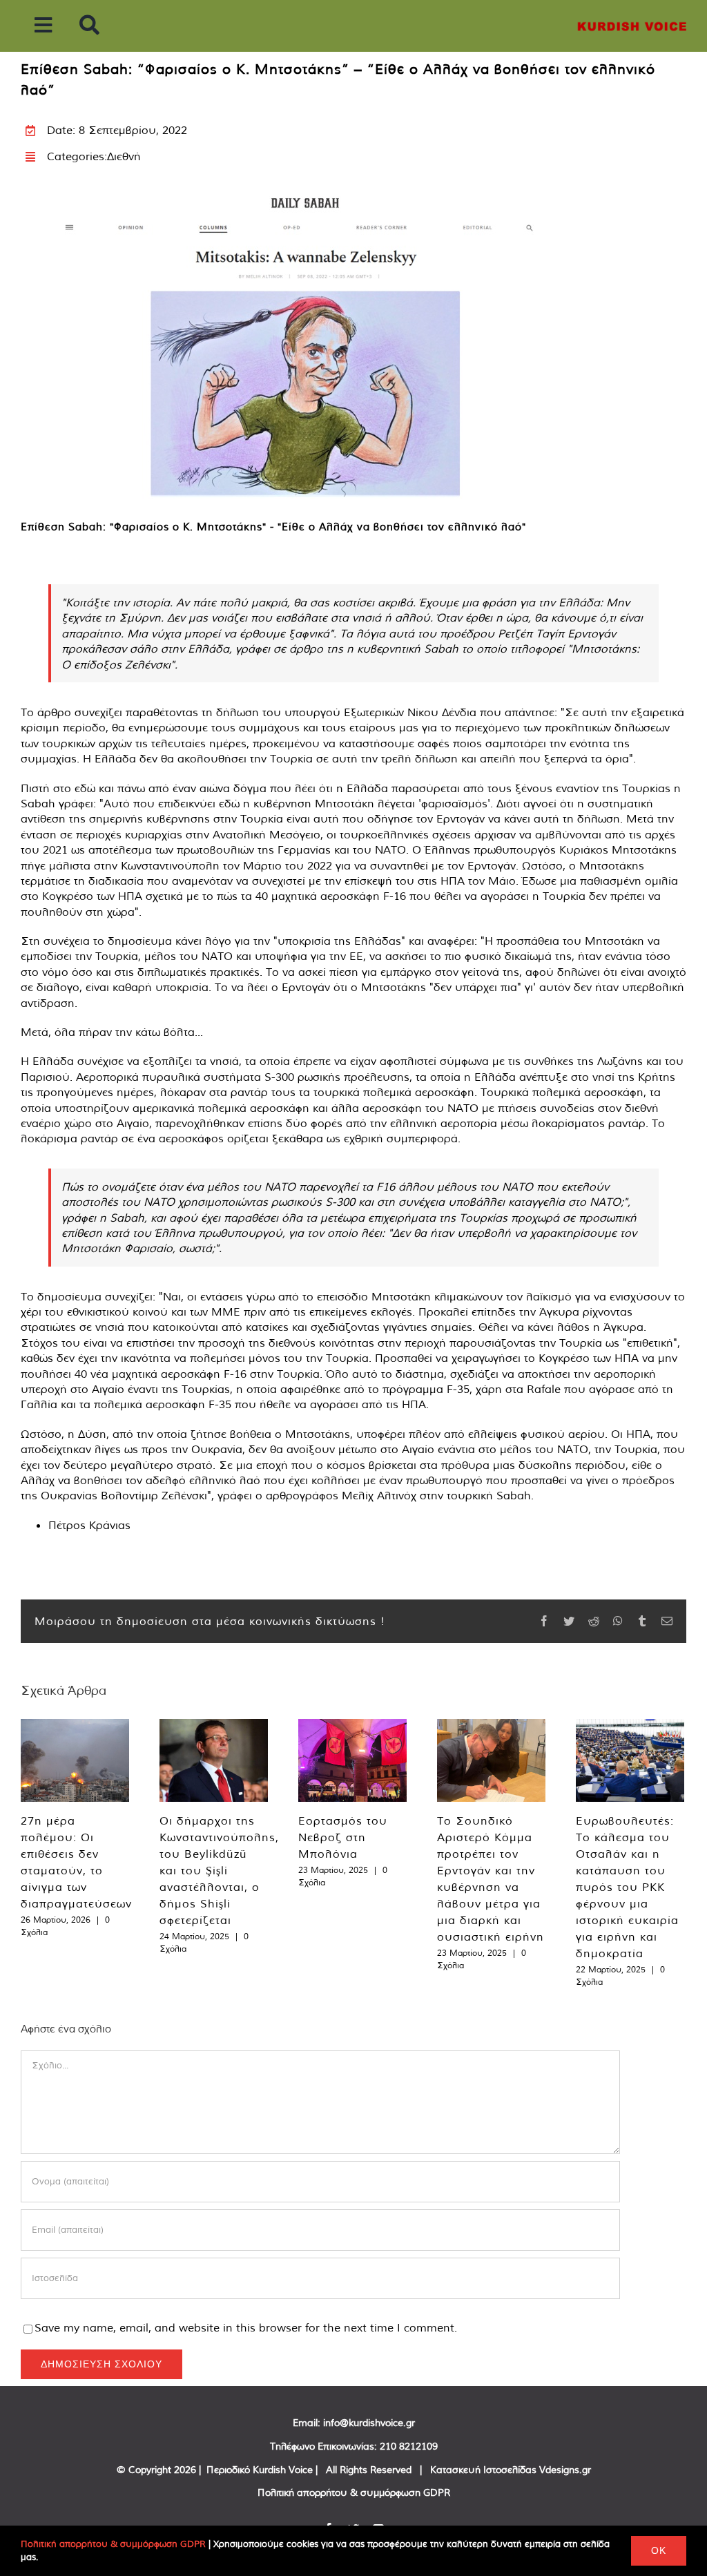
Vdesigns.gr (565, 2470)
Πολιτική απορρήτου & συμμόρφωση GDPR (354, 2492)
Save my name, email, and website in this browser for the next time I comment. (246, 2327)
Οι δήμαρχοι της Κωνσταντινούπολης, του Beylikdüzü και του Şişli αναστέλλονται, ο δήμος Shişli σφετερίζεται (219, 1870)
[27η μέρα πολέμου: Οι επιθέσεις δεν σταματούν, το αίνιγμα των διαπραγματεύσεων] (75, 1760)
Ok (659, 2550)
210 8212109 (409, 2446)
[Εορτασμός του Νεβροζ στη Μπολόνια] (352, 1760)
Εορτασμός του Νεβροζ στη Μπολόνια (343, 1837)
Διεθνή (124, 156)
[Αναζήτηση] (89, 26)
